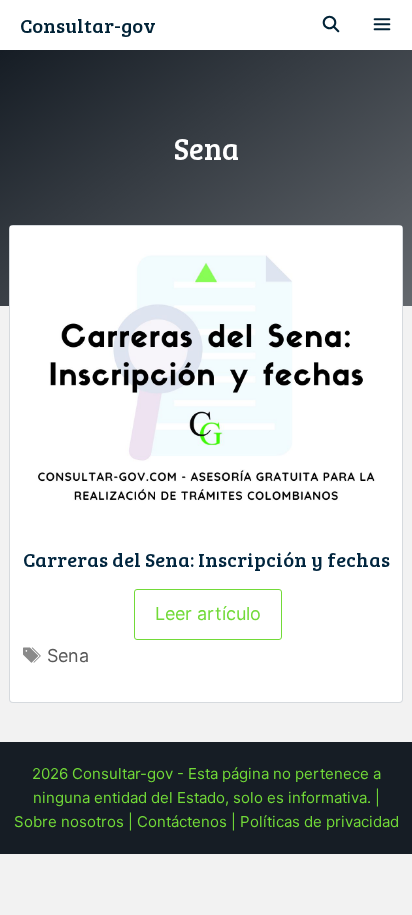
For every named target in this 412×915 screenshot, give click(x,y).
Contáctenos (182, 821)
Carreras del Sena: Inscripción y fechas (206, 559)
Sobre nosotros (69, 821)
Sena (68, 655)
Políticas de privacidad (319, 821)
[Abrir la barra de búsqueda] (331, 25)
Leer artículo (208, 613)
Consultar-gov (88, 25)
